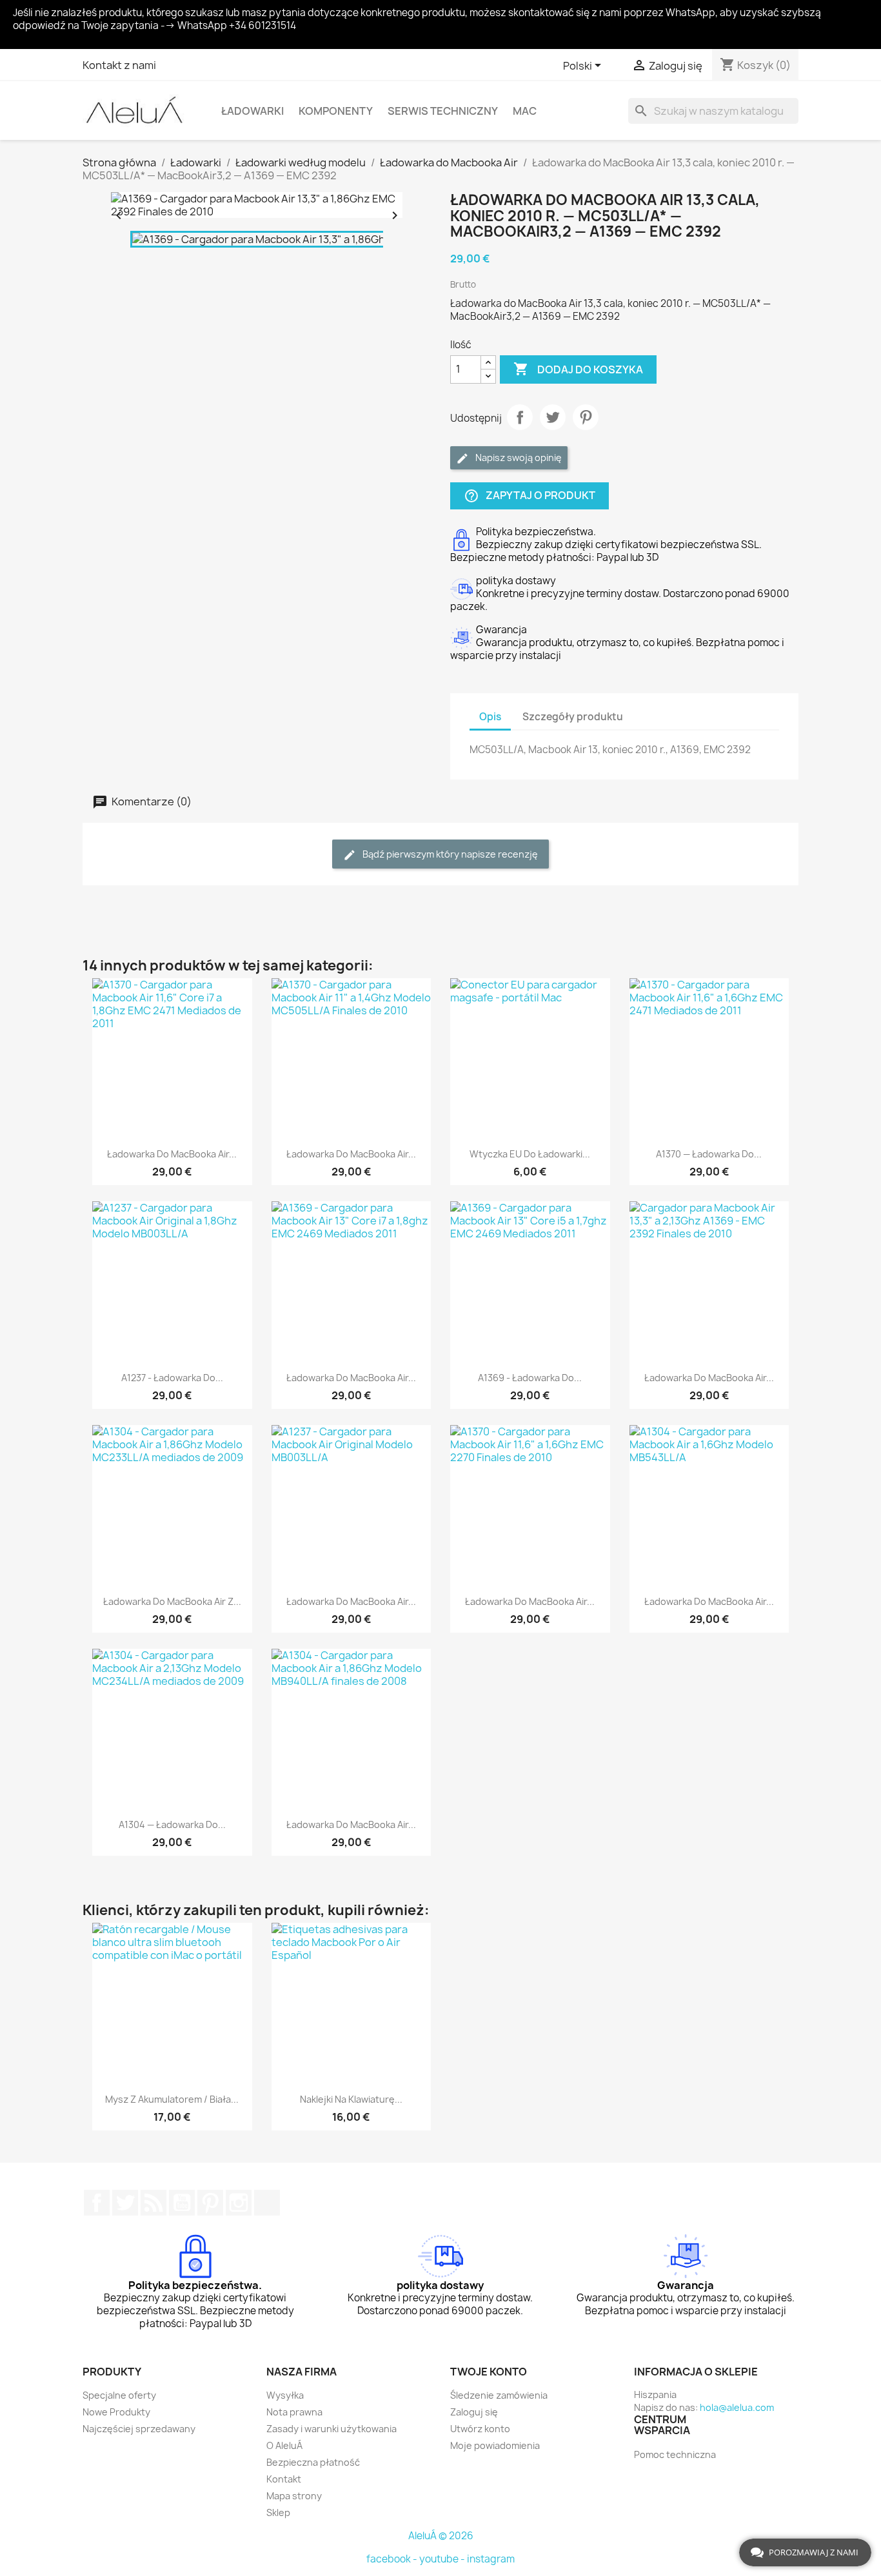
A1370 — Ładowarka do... (709, 1154)
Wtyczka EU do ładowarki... (530, 1154)
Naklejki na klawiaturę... (351, 2099)
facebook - (393, 2559)
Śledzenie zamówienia (499, 2395)
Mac (525, 111)
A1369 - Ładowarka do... (530, 1378)
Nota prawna (294, 2412)
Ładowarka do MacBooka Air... (172, 1154)
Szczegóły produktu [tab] (573, 717)
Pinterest (586, 417)
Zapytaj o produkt (530, 496)
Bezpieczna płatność (313, 2462)
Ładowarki (252, 111)
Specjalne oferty (119, 2395)
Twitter (125, 2203)
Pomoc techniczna (675, 2454)
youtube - (443, 2559)
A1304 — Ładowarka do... (172, 1824)
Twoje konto (489, 2372)
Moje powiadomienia (495, 2445)
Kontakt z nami (119, 65)
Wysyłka (285, 2395)
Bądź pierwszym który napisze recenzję (449, 854)
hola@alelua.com (737, 2407)
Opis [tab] (490, 717)
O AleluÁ (284, 2445)
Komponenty (336, 111)
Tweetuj (553, 417)
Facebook (97, 2203)
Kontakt (284, 2479)
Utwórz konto (480, 2429)
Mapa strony (294, 2496)
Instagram (239, 2203)
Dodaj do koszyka (578, 369)
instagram (491, 2559)
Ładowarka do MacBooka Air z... (172, 1601)
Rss (153, 2203)
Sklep (278, 2512)
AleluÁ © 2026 (441, 2536)
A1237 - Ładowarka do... (172, 1378)
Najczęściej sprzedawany (139, 2429)
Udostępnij (520, 417)
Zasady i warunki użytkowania (332, 2429)
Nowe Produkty (116, 2412)
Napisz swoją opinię (518, 457)
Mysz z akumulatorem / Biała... (172, 2099)
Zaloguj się (474, 2412)
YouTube (182, 2203)
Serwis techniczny (443, 111)
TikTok (267, 2203)
